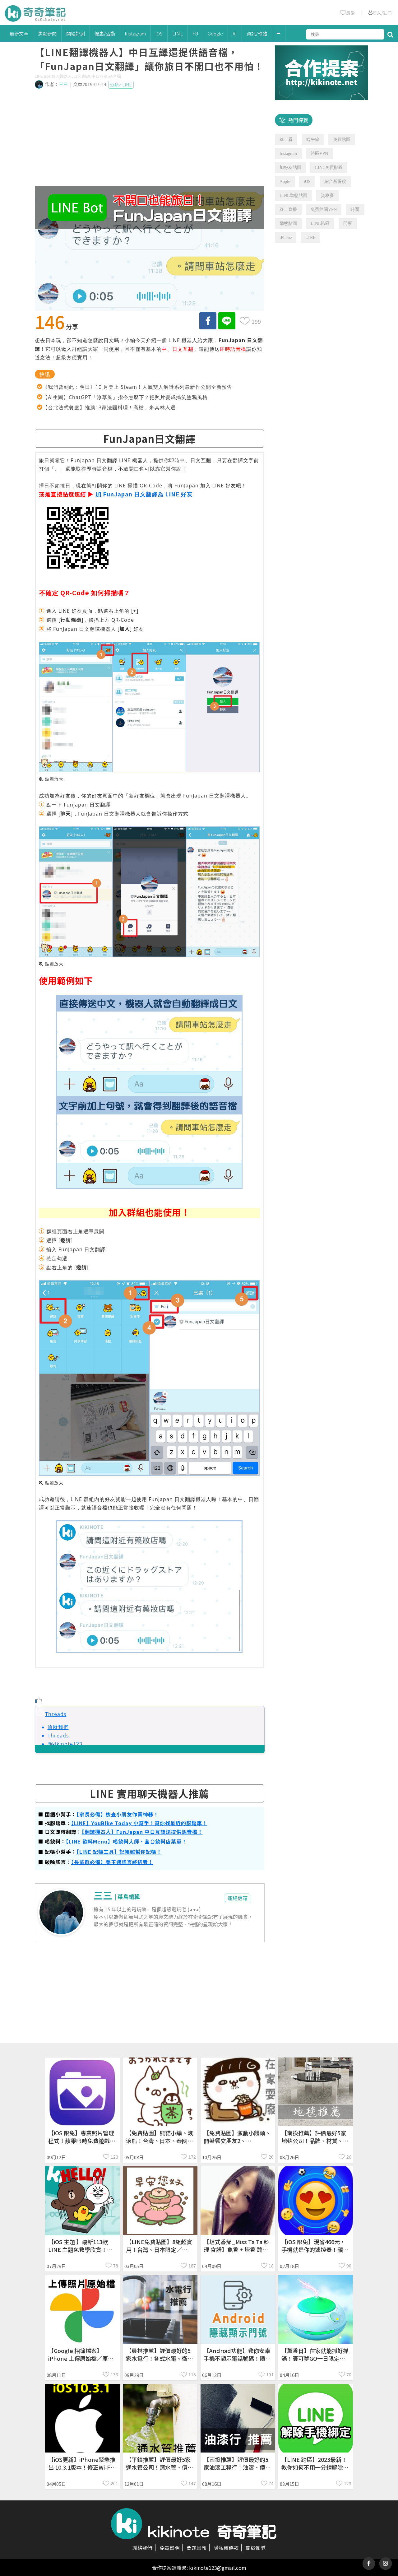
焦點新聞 (47, 33)
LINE (178, 33)
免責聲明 (169, 2548)
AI (235, 33)
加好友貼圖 (290, 167)
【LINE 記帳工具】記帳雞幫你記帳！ (119, 1852)
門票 (348, 223)
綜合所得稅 (335, 181)
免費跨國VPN (324, 209)
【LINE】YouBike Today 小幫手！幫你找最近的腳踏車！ (139, 1823)
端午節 (313, 139)
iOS (159, 33)
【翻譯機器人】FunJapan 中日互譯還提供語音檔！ (142, 1832)
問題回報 (197, 2548)
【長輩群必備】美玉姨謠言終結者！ (112, 1862)
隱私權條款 (226, 2548)
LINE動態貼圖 (293, 195)
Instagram (135, 33)
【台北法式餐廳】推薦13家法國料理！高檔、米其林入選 (109, 407)
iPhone (286, 237)
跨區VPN (319, 153)
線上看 (286, 139)
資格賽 (327, 195)
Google (215, 33)
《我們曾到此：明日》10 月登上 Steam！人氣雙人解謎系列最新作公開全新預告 (137, 387)
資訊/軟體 (257, 33)
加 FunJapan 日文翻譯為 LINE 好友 (144, 494)
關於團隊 (256, 2548)
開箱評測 (76, 33)
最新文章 (19, 33)
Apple (285, 181)
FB (195, 33)
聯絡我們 (142, 2548)
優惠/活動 (105, 33)
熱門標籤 (298, 120)
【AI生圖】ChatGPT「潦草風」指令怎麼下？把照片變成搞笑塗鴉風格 (125, 397)
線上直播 (288, 209)
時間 (355, 209)
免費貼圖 (342, 139)
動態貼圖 (288, 223)
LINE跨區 (320, 223)
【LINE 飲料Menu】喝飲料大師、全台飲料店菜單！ (126, 1841)
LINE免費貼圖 (329, 167)
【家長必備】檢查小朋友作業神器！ (118, 1814)
